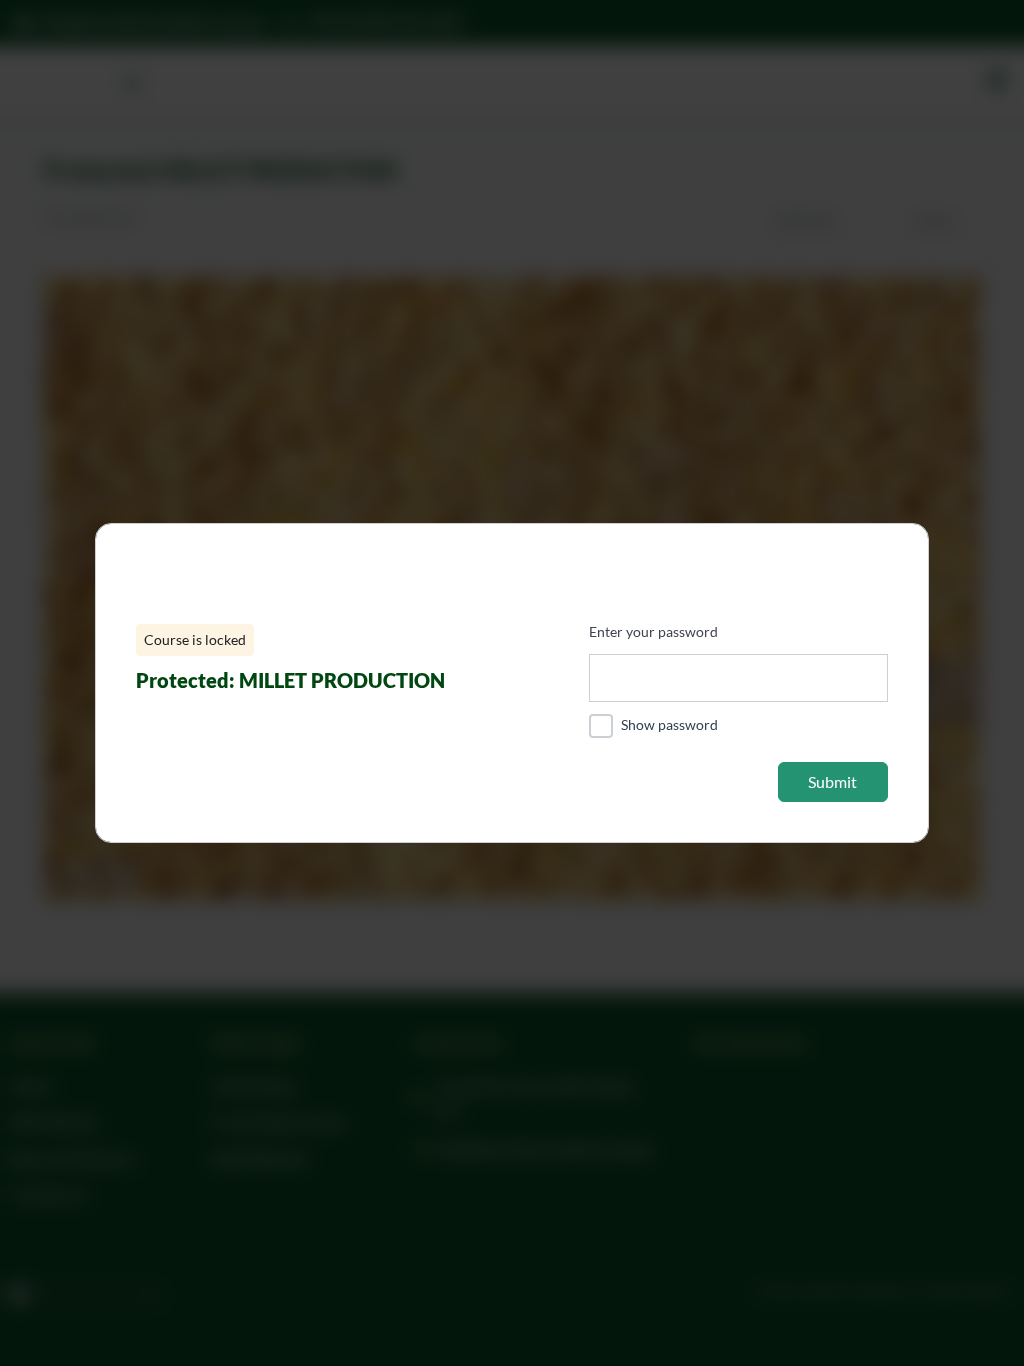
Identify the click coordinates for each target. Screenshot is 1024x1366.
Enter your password (653, 631)
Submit (832, 781)
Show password (669, 724)
